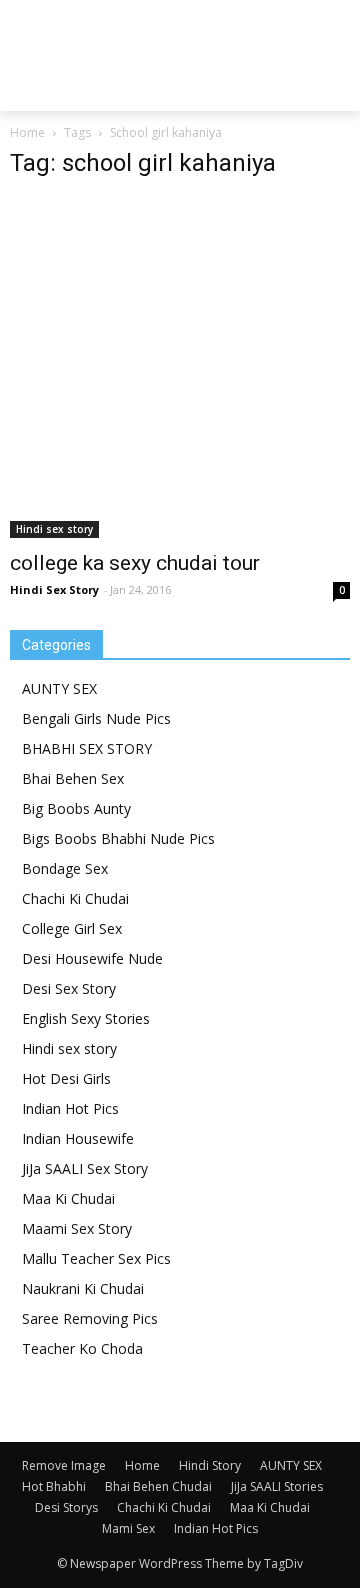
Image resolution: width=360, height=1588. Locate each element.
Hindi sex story (54, 529)
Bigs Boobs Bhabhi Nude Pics (118, 838)
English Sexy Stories (86, 1018)
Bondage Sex (65, 868)
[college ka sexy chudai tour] (180, 368)
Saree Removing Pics (90, 1318)
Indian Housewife (78, 1138)
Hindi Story (210, 1465)
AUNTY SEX (59, 688)
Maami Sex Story (77, 1228)
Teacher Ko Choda (82, 1348)
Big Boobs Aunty (76, 808)
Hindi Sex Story (54, 589)
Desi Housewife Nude (92, 958)
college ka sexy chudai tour (135, 563)
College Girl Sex (72, 928)
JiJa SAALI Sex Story (85, 1168)
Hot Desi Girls (66, 1078)
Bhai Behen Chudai (158, 1486)
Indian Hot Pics (70, 1108)
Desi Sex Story (69, 988)
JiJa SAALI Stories (277, 1486)
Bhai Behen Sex (73, 778)
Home (27, 132)
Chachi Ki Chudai (75, 898)
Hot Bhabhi (54, 1486)
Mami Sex (128, 1528)
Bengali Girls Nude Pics (96, 718)
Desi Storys (66, 1507)
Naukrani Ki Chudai (83, 1288)
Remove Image (64, 1465)
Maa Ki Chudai (68, 1198)
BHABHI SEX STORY (87, 748)
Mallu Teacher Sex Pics (96, 1258)
